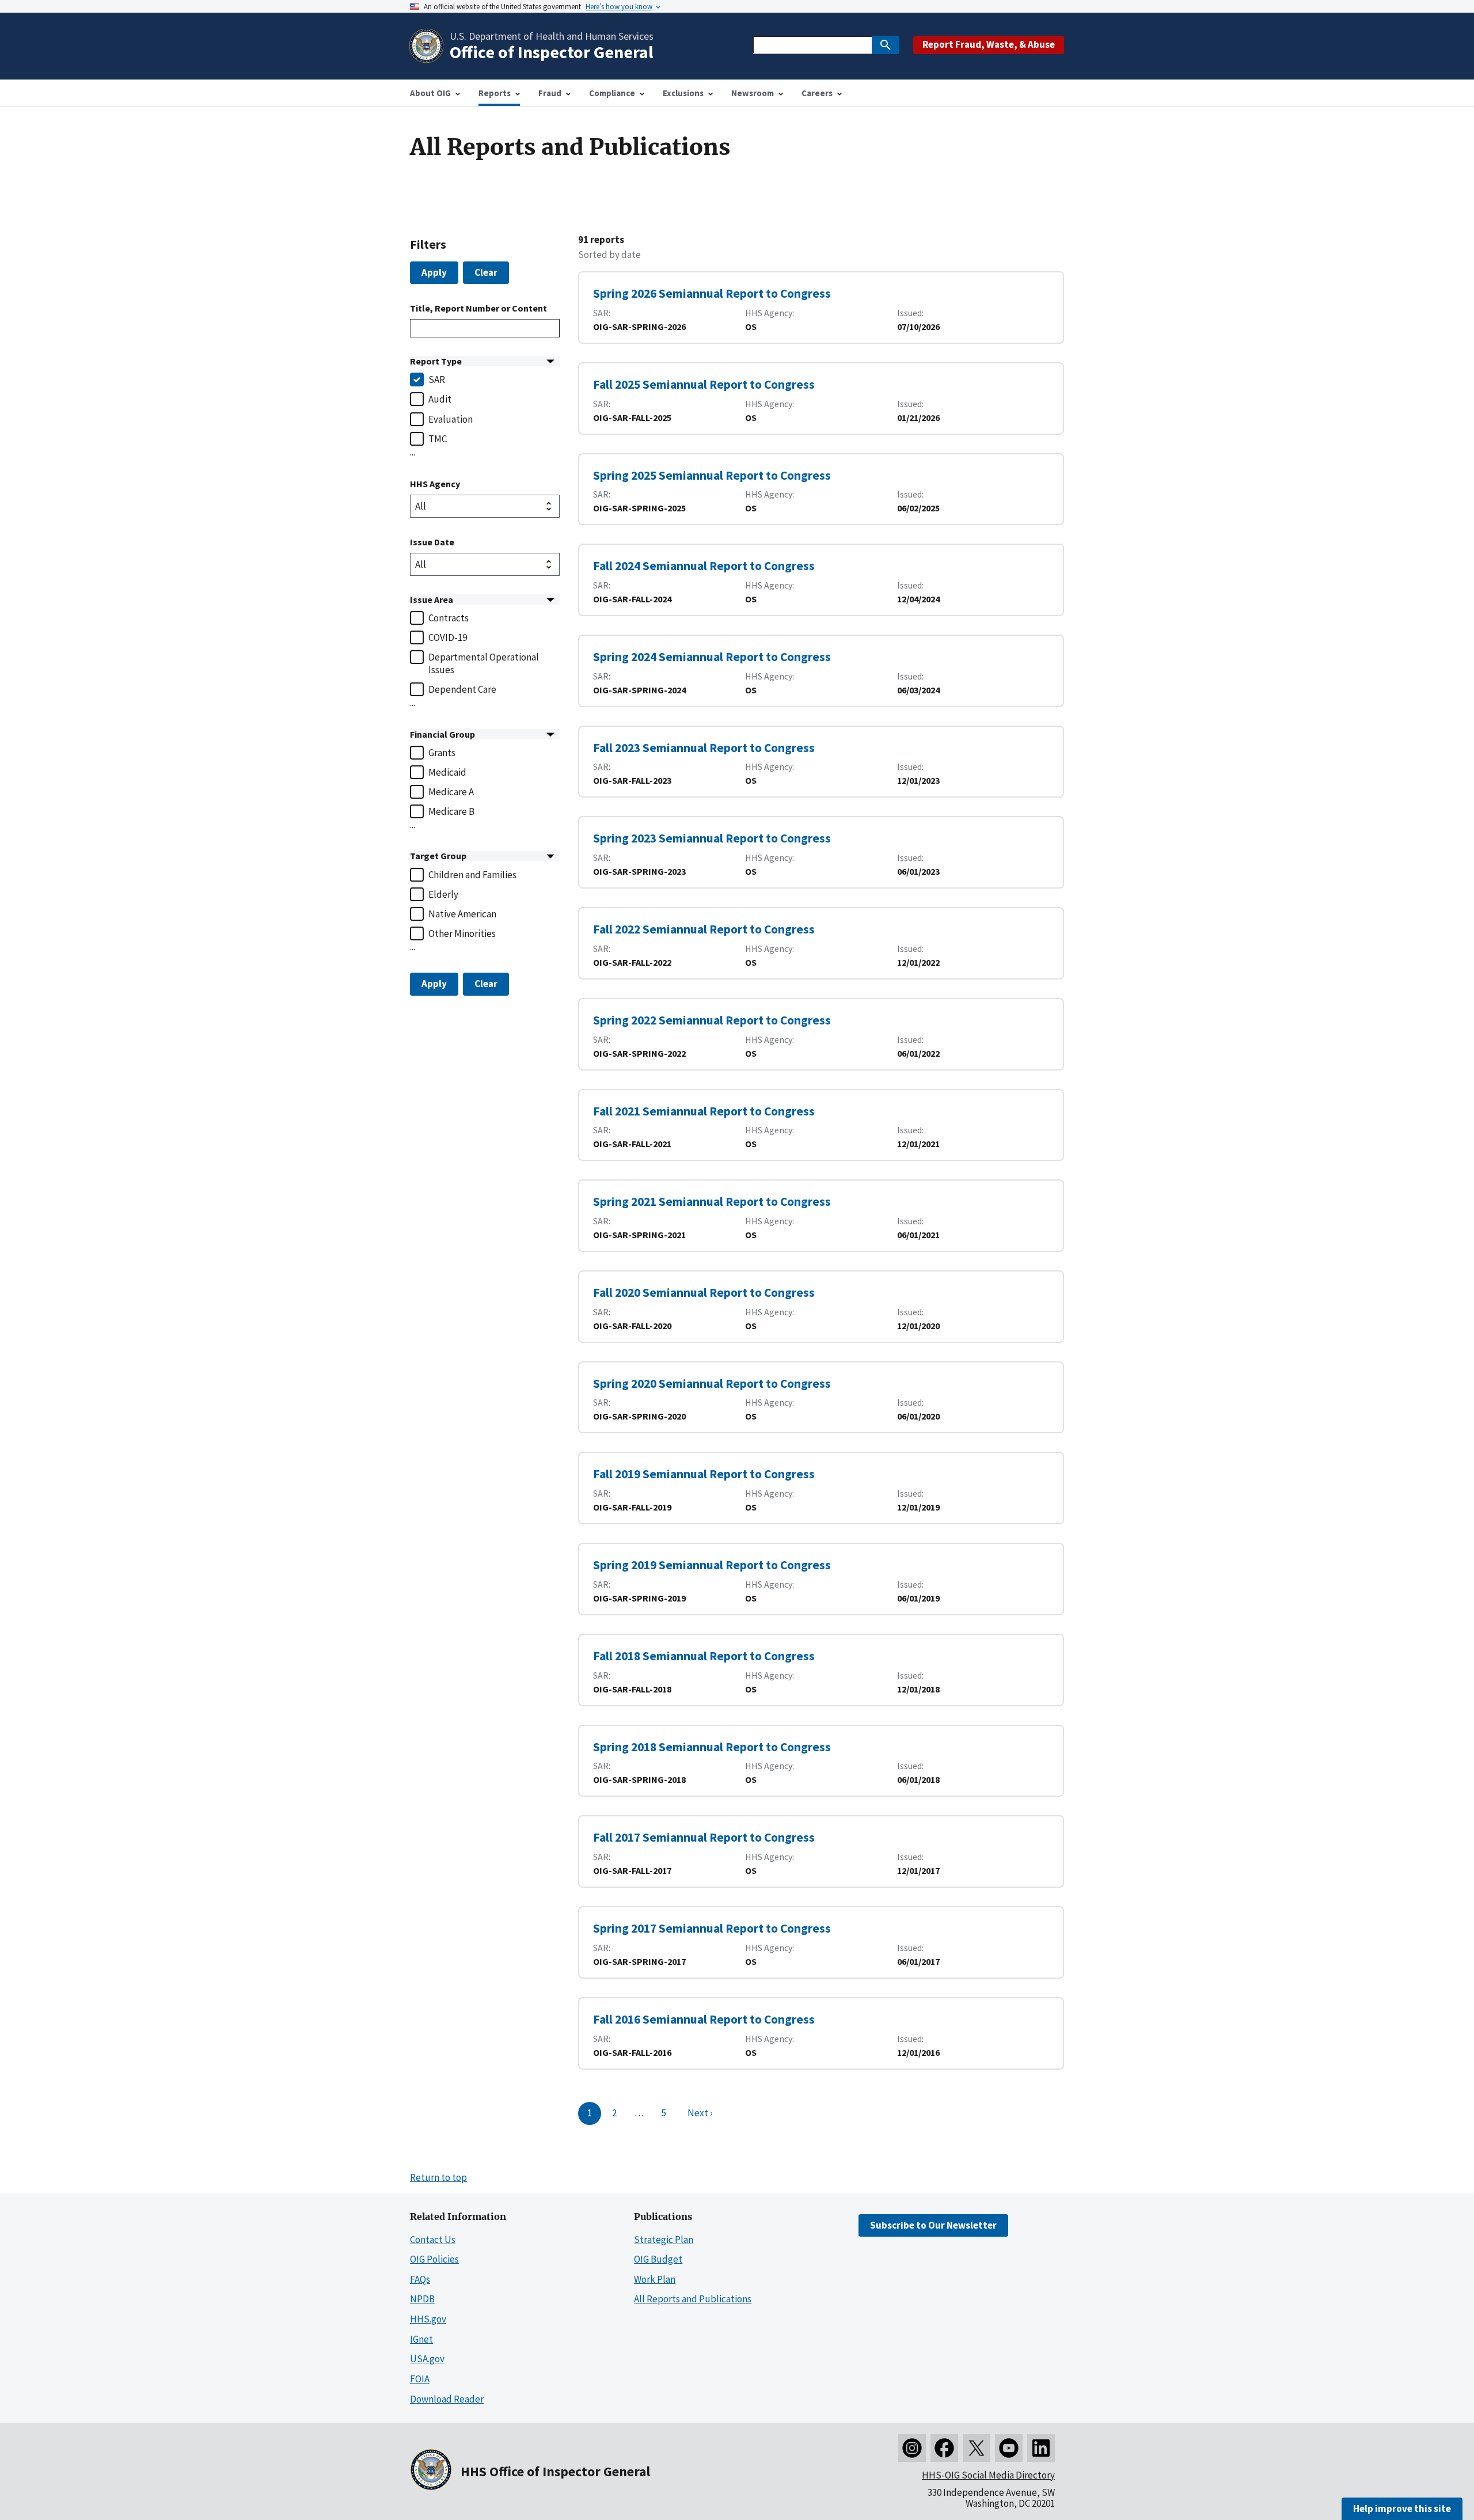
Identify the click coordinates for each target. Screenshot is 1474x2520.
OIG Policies (434, 2259)
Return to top (438, 2177)
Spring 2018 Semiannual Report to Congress (712, 1747)
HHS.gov (428, 2319)
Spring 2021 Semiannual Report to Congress (712, 1202)
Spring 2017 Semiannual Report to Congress (712, 1928)
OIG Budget (658, 2259)
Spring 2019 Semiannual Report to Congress (712, 1565)
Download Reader (447, 2399)
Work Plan (655, 2279)
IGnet (421, 2339)
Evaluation (451, 419)
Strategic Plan (664, 2240)
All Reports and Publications (693, 2299)
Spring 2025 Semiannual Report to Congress (712, 475)
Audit (440, 399)
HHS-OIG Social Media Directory (988, 2475)
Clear (486, 272)
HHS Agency (435, 484)
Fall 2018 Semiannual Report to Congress (704, 1656)
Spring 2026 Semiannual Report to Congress (712, 293)
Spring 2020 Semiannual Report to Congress (712, 1384)
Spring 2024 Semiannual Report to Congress (712, 657)
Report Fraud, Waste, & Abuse (989, 44)
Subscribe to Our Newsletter (933, 2225)
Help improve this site (1402, 2508)
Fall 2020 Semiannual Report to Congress (704, 1293)
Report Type (436, 361)
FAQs (420, 2279)
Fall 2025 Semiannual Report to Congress (704, 384)
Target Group (438, 856)
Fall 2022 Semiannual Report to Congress (704, 929)
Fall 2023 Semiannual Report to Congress (704, 748)
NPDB (422, 2299)
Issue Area (432, 599)
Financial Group (442, 734)
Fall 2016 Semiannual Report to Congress (704, 2019)
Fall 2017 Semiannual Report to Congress (704, 1837)
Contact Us (433, 2240)
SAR (437, 379)
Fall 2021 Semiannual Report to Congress (704, 1111)
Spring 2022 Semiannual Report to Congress (712, 1020)
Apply (434, 272)
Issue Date (432, 542)
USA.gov (427, 2359)
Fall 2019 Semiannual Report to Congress (704, 1474)
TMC (438, 439)
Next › (700, 2113)
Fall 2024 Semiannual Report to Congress (704, 566)
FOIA (420, 2379)
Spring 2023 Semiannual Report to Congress (712, 838)
